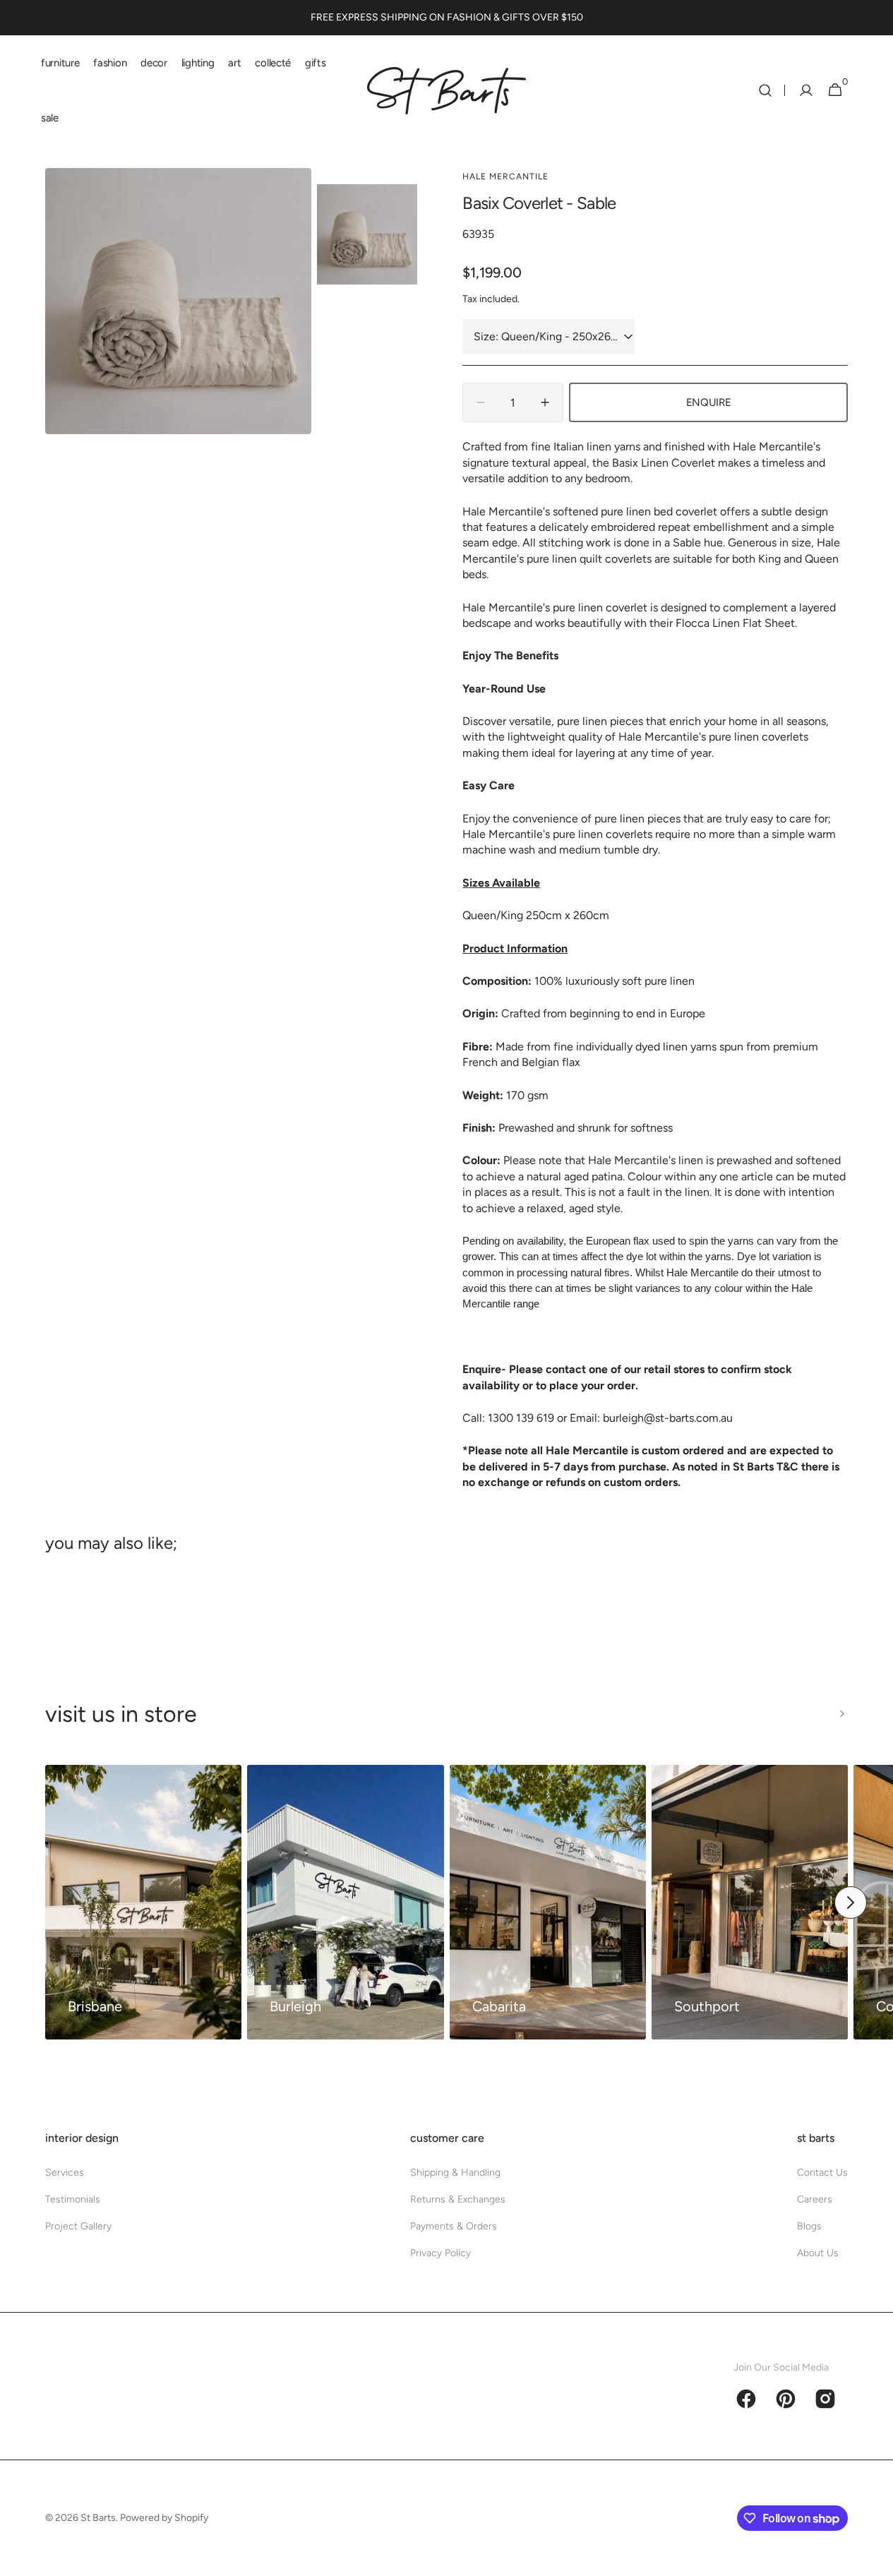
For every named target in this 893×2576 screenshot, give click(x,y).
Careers (815, 2199)
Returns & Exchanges (458, 2199)
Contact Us (822, 2173)
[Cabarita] (548, 1903)
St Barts (98, 2518)
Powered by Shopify (164, 2518)
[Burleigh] (345, 1903)
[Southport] (750, 1903)
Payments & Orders (454, 2226)
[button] (765, 90)
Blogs (809, 2226)
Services (65, 2173)
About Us (818, 2253)
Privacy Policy (440, 2253)
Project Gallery (78, 2226)
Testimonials (73, 2199)
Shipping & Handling (455, 2173)
